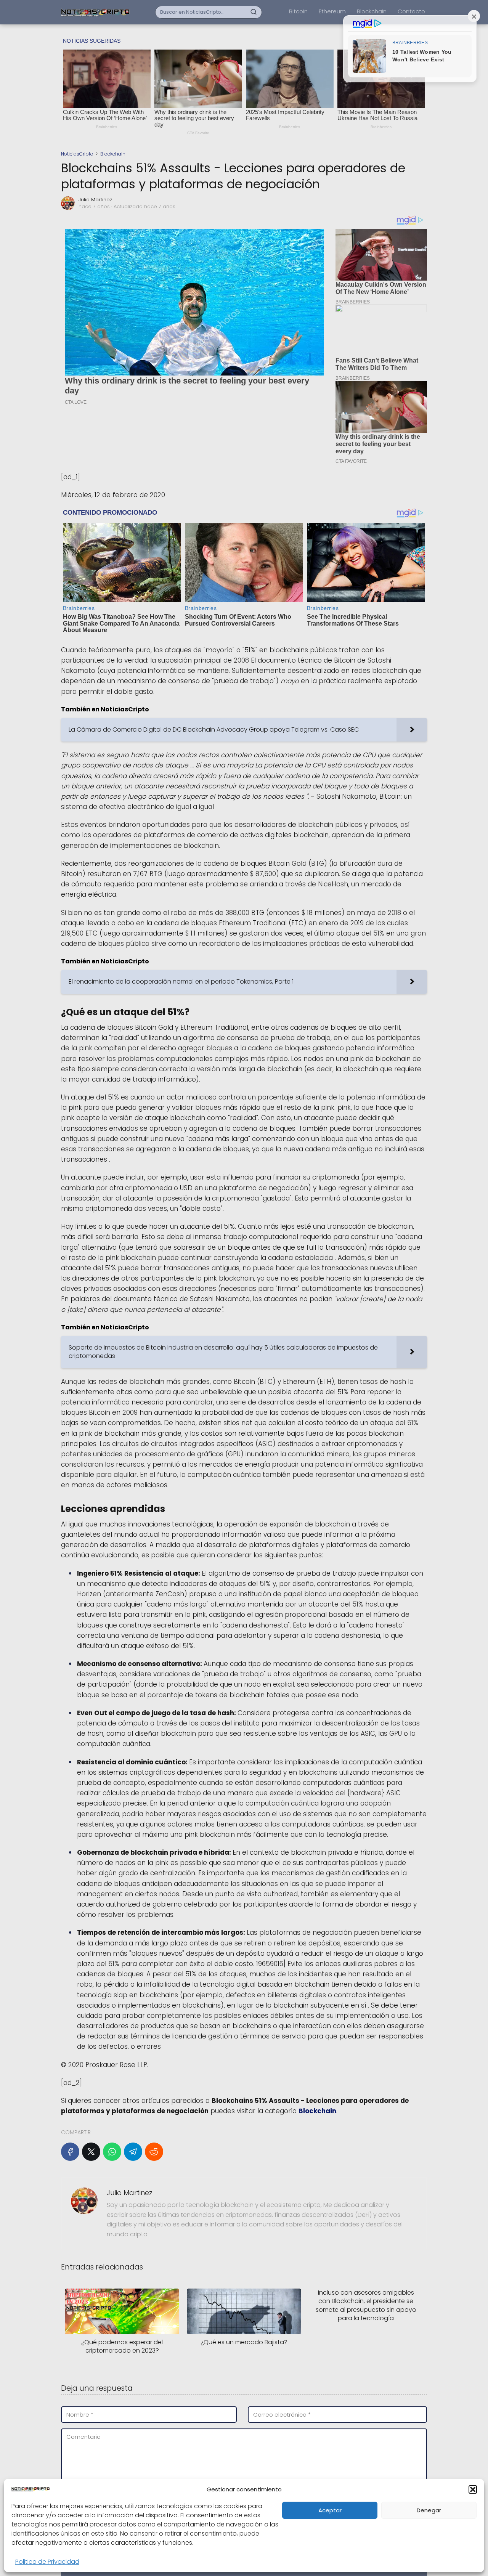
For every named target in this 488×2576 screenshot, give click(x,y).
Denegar (429, 2510)
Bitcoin (298, 11)
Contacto (411, 11)
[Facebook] (70, 2152)
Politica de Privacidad (47, 2562)
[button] (473, 2489)
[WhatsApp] (112, 2152)
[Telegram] (133, 2152)
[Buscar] (254, 12)
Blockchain (372, 11)
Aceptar (330, 2510)
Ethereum (332, 11)
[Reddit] (154, 2152)
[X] (91, 2152)
